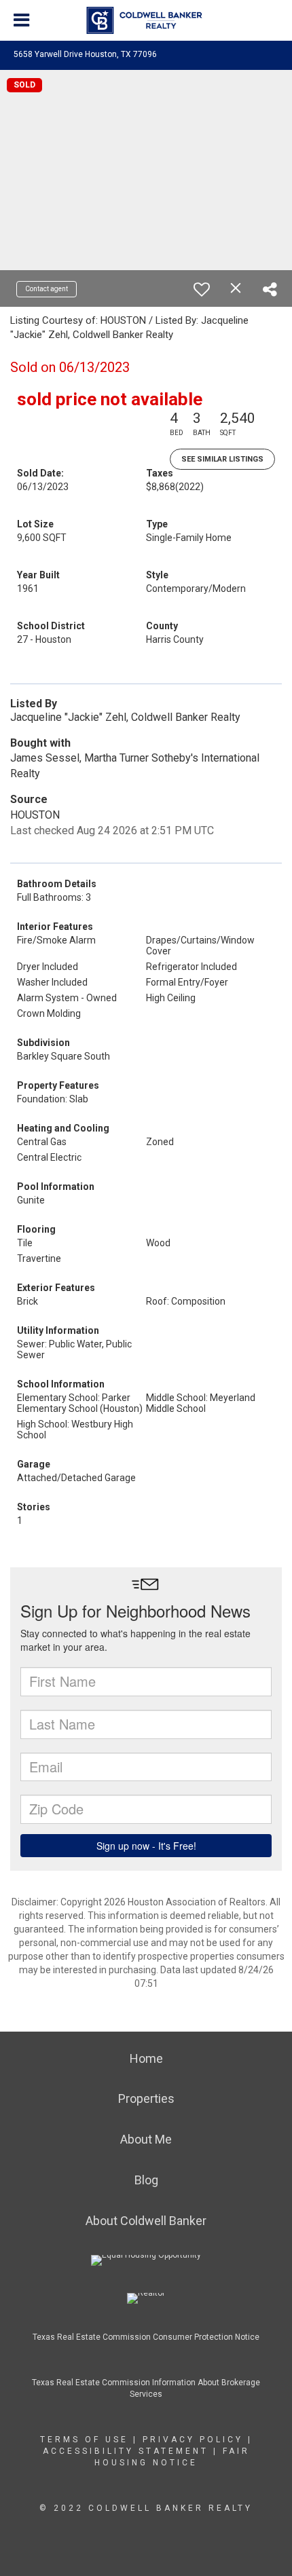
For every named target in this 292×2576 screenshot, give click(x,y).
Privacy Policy (193, 2440)
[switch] (202, 289)
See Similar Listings (222, 459)
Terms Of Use (84, 2440)
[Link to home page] (146, 20)
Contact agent (47, 289)
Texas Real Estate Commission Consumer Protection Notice (146, 2337)
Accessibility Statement (126, 2451)
